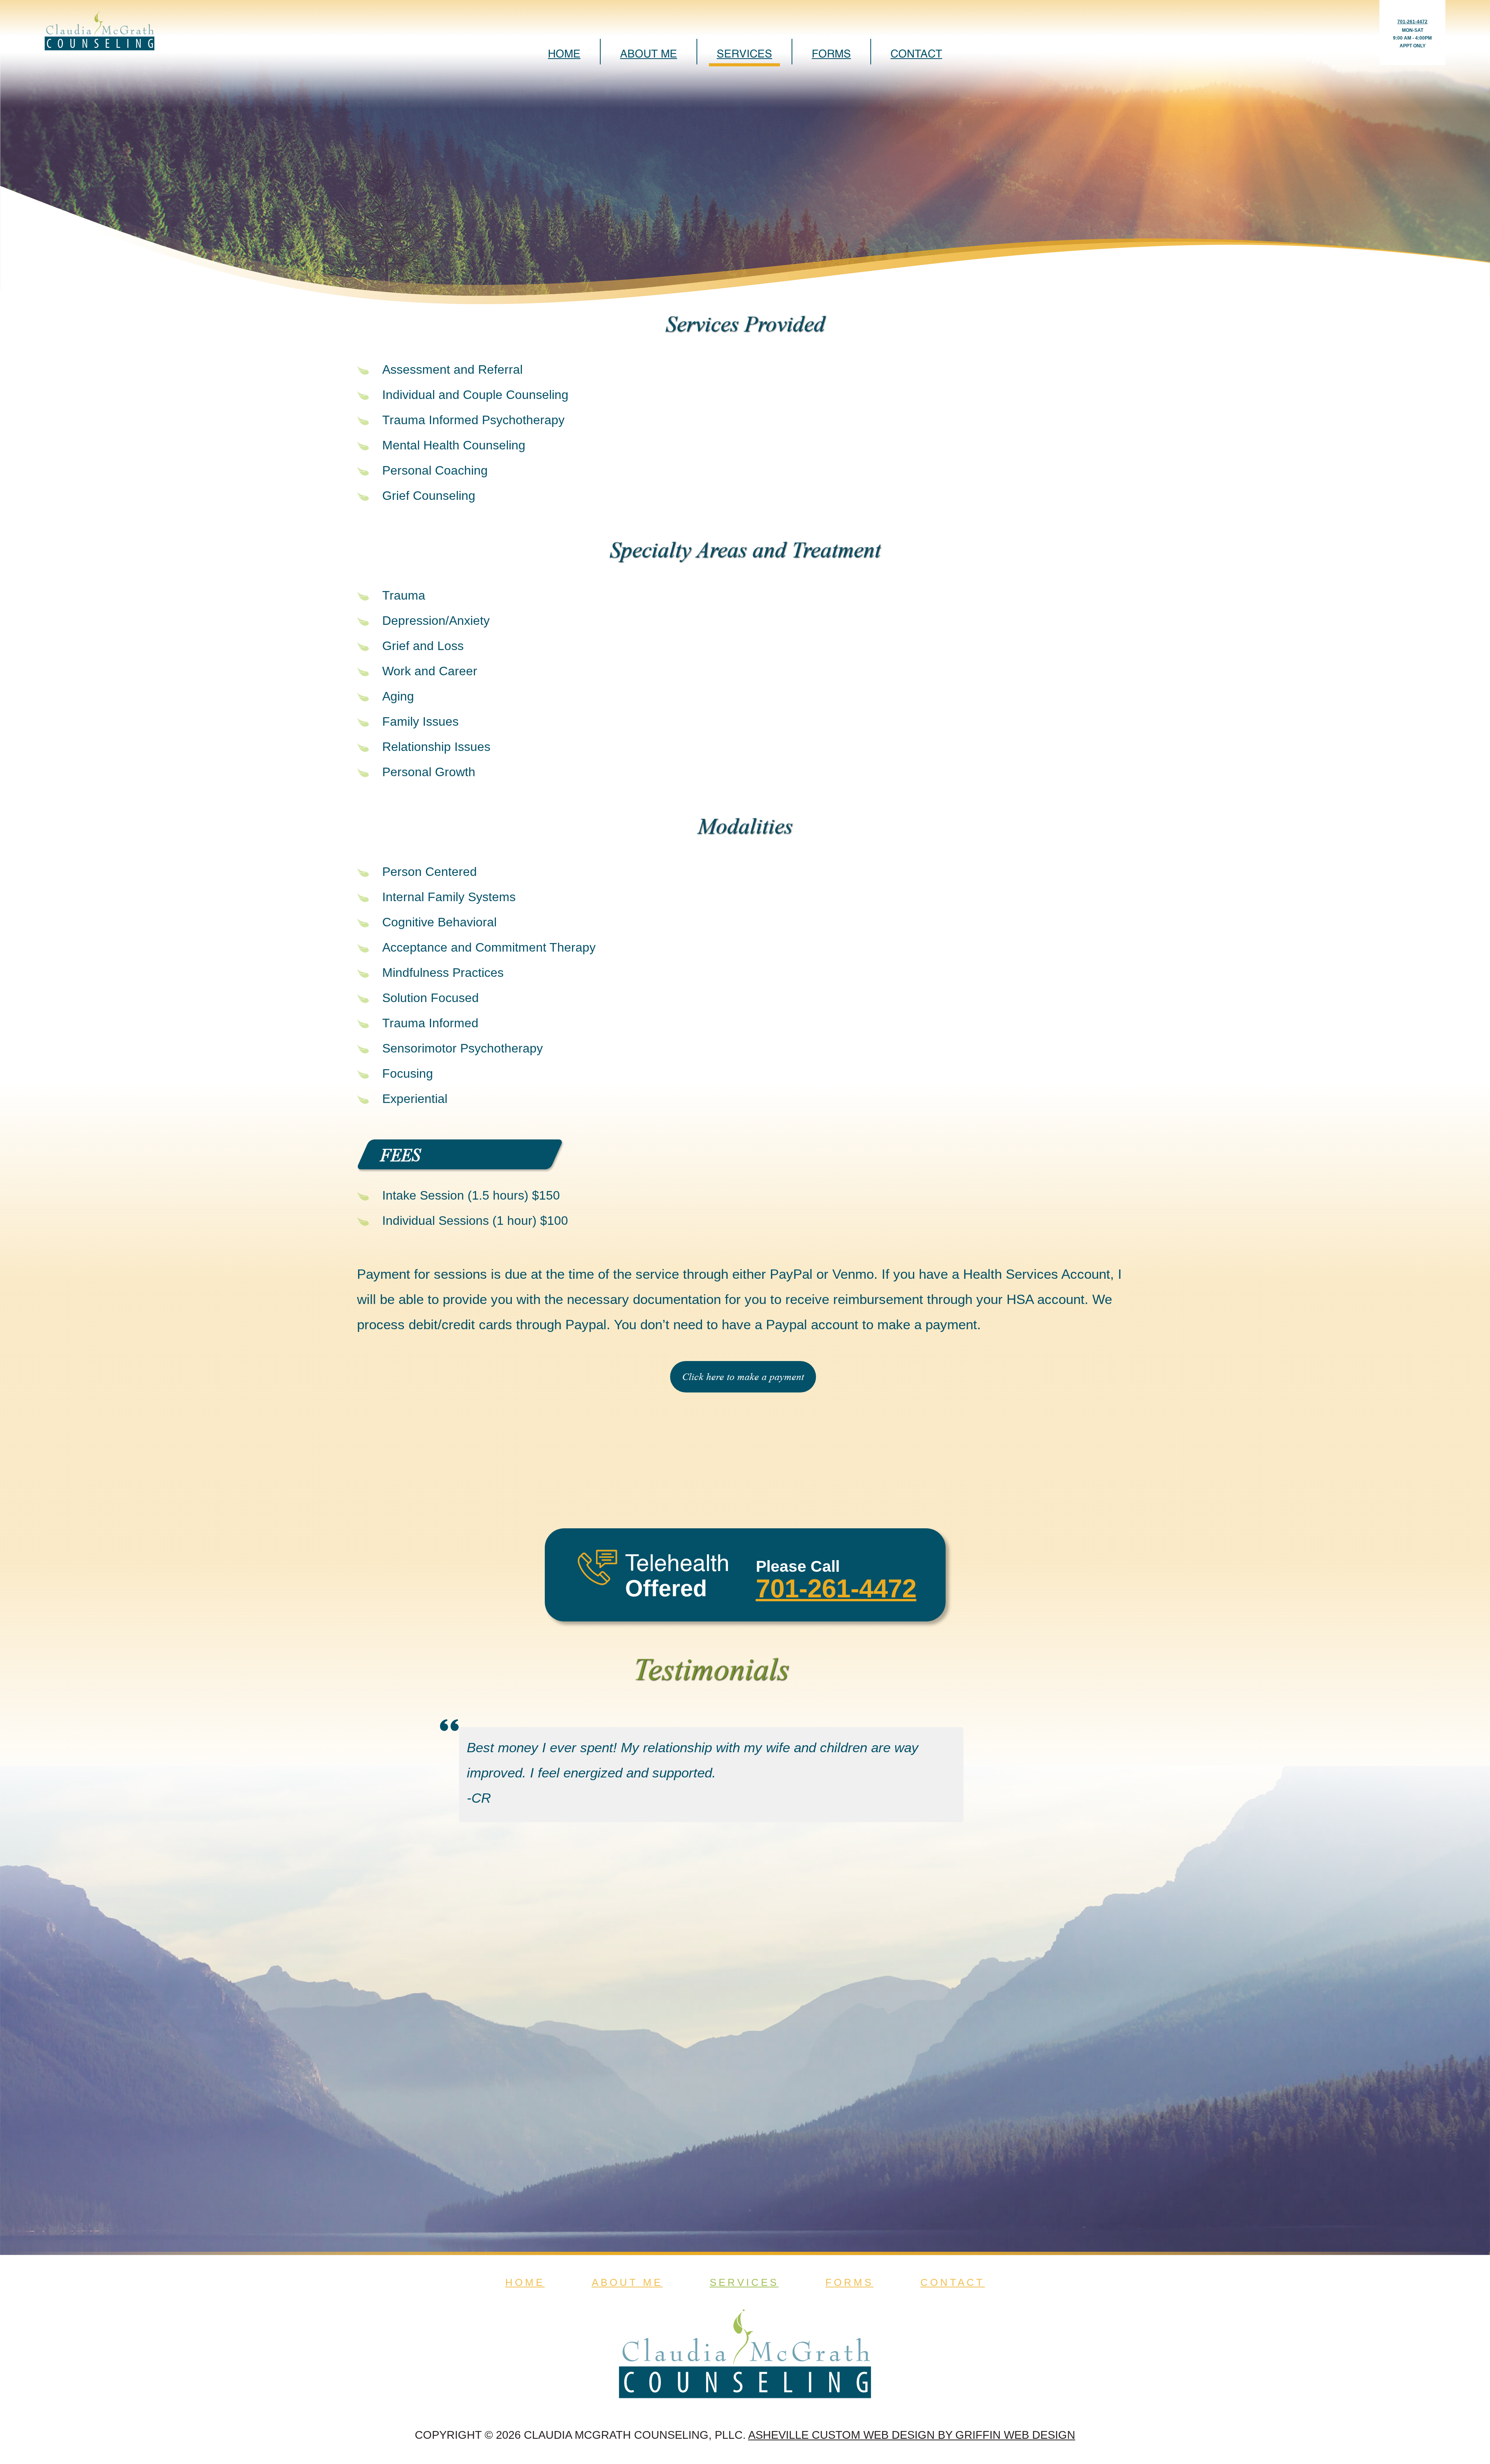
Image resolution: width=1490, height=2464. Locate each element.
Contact (916, 54)
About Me (649, 54)
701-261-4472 (1412, 22)
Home (564, 54)
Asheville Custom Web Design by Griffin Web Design (912, 2435)
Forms (831, 54)
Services (744, 54)
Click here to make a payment (743, 1377)
